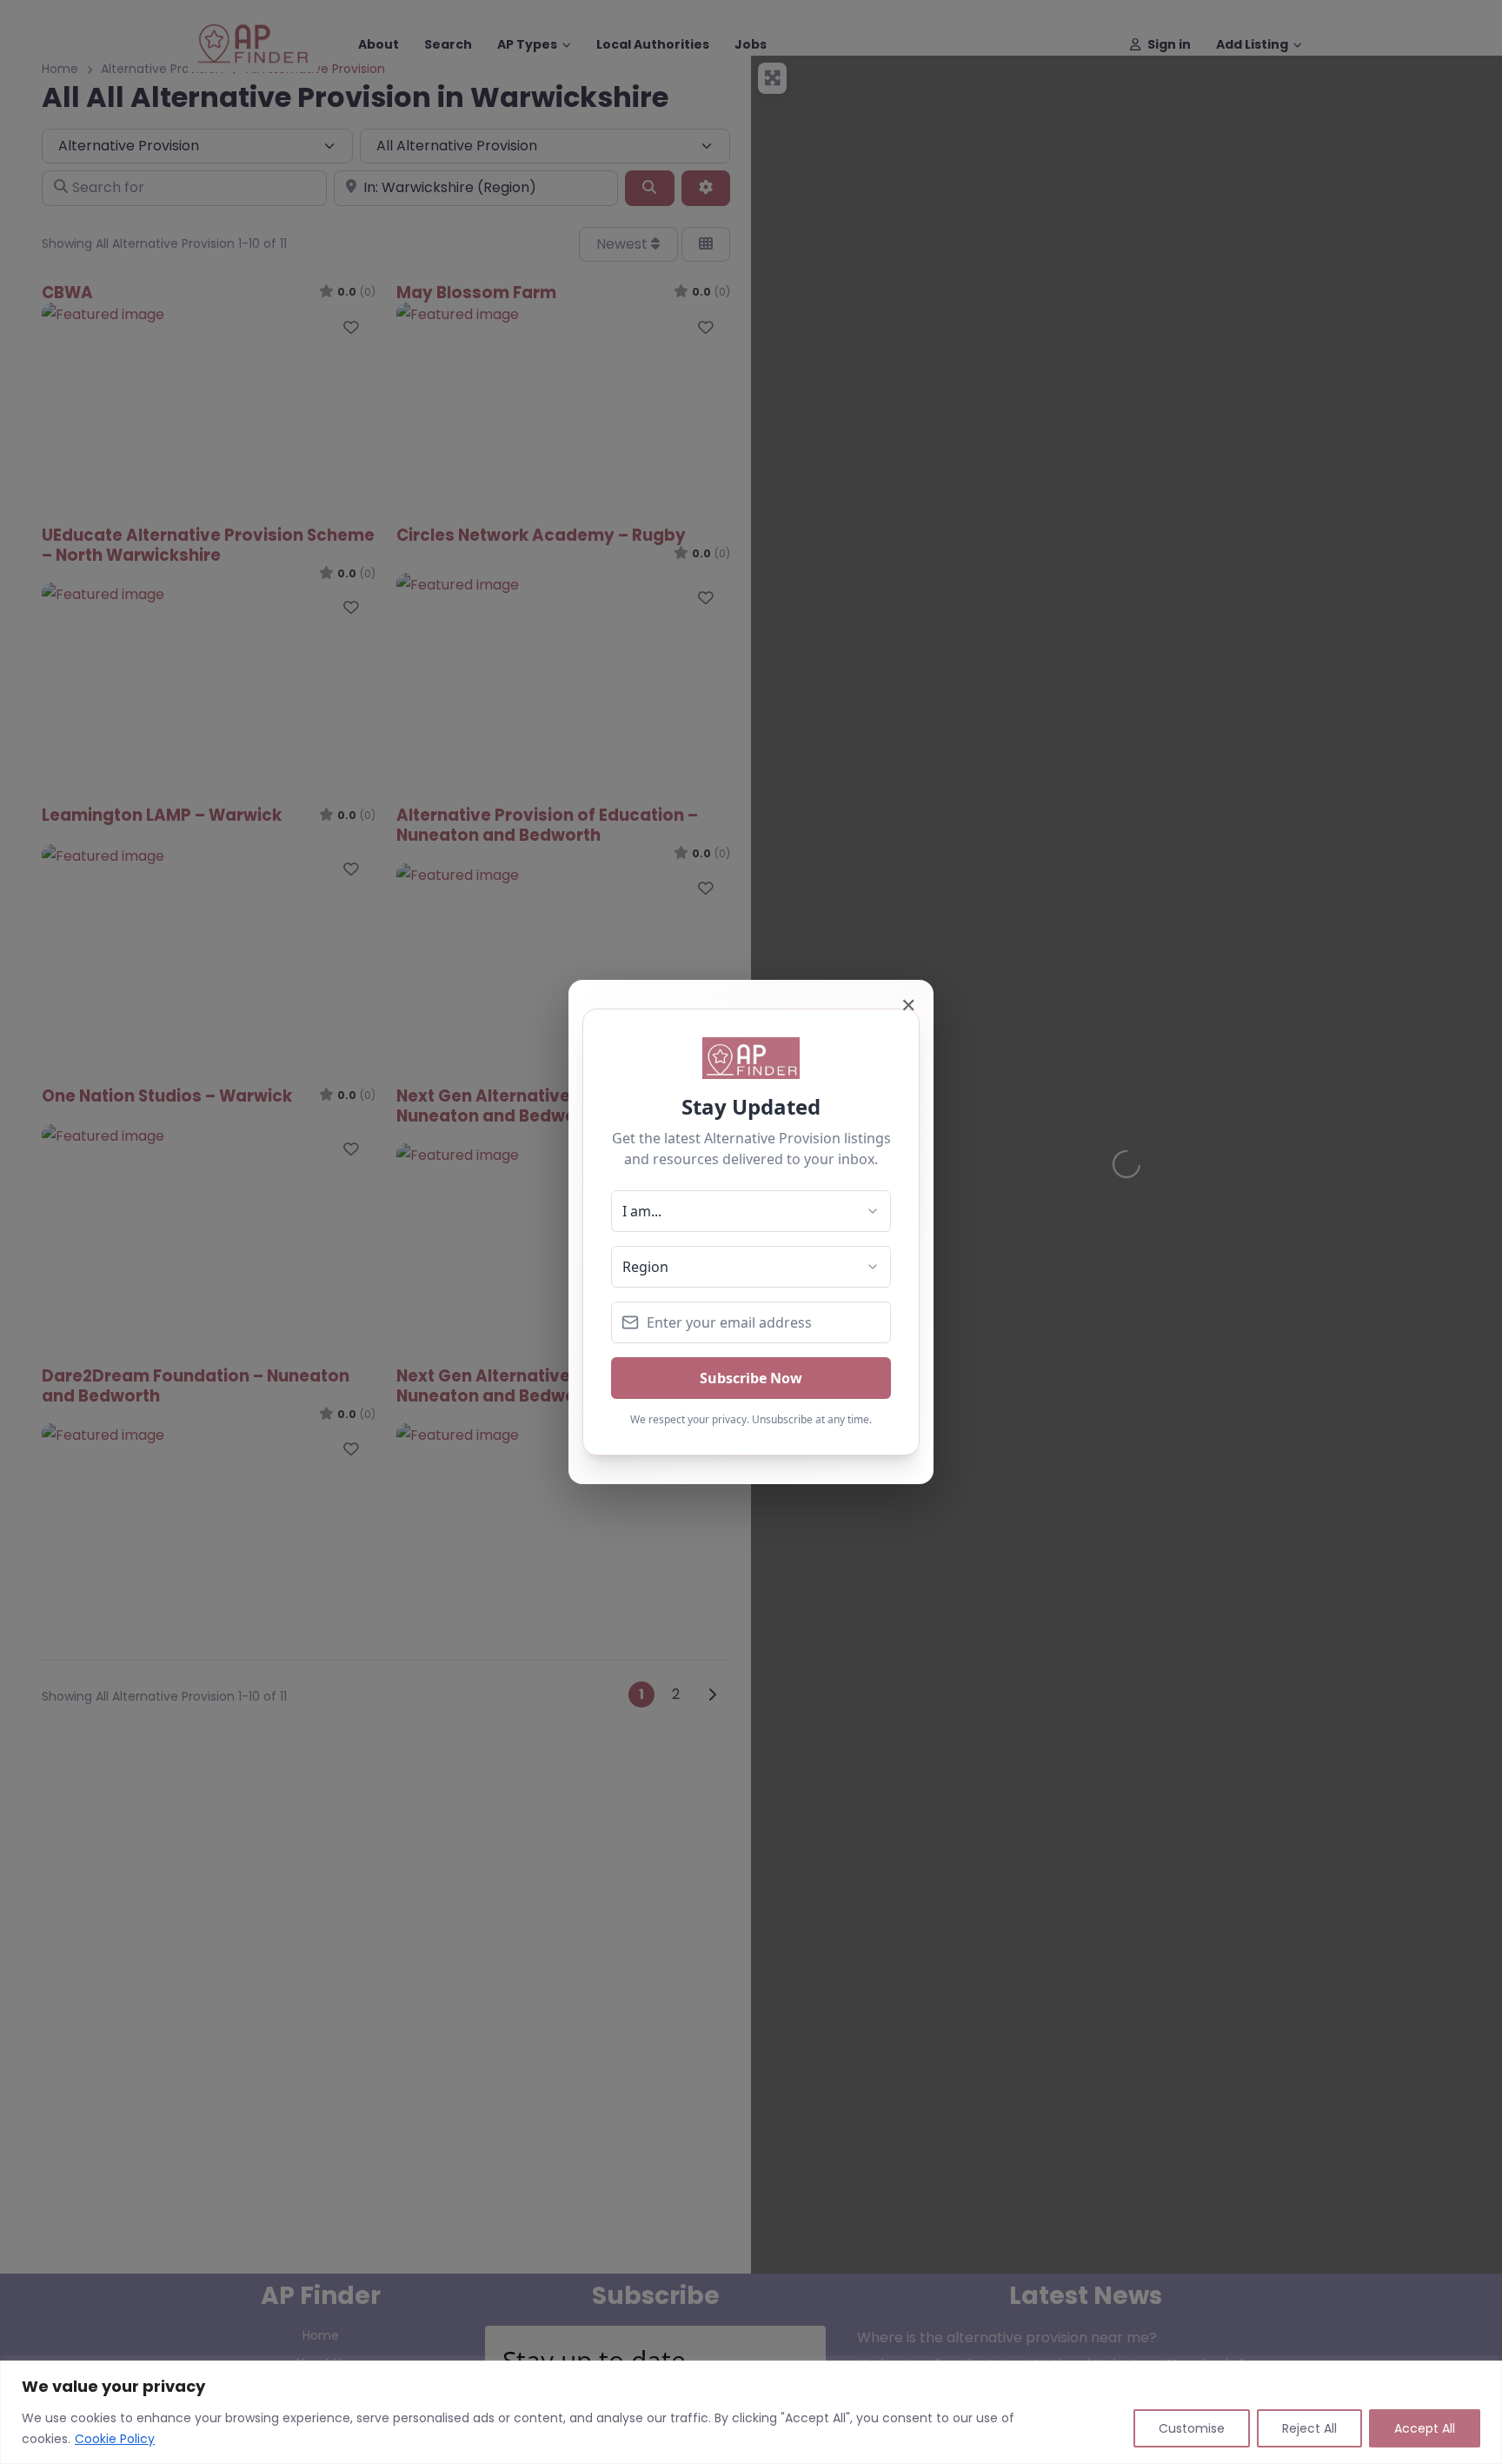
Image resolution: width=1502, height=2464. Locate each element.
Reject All (1309, 2428)
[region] (751, 2412)
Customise (1192, 2428)
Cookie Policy (115, 2439)
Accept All (1425, 2428)
